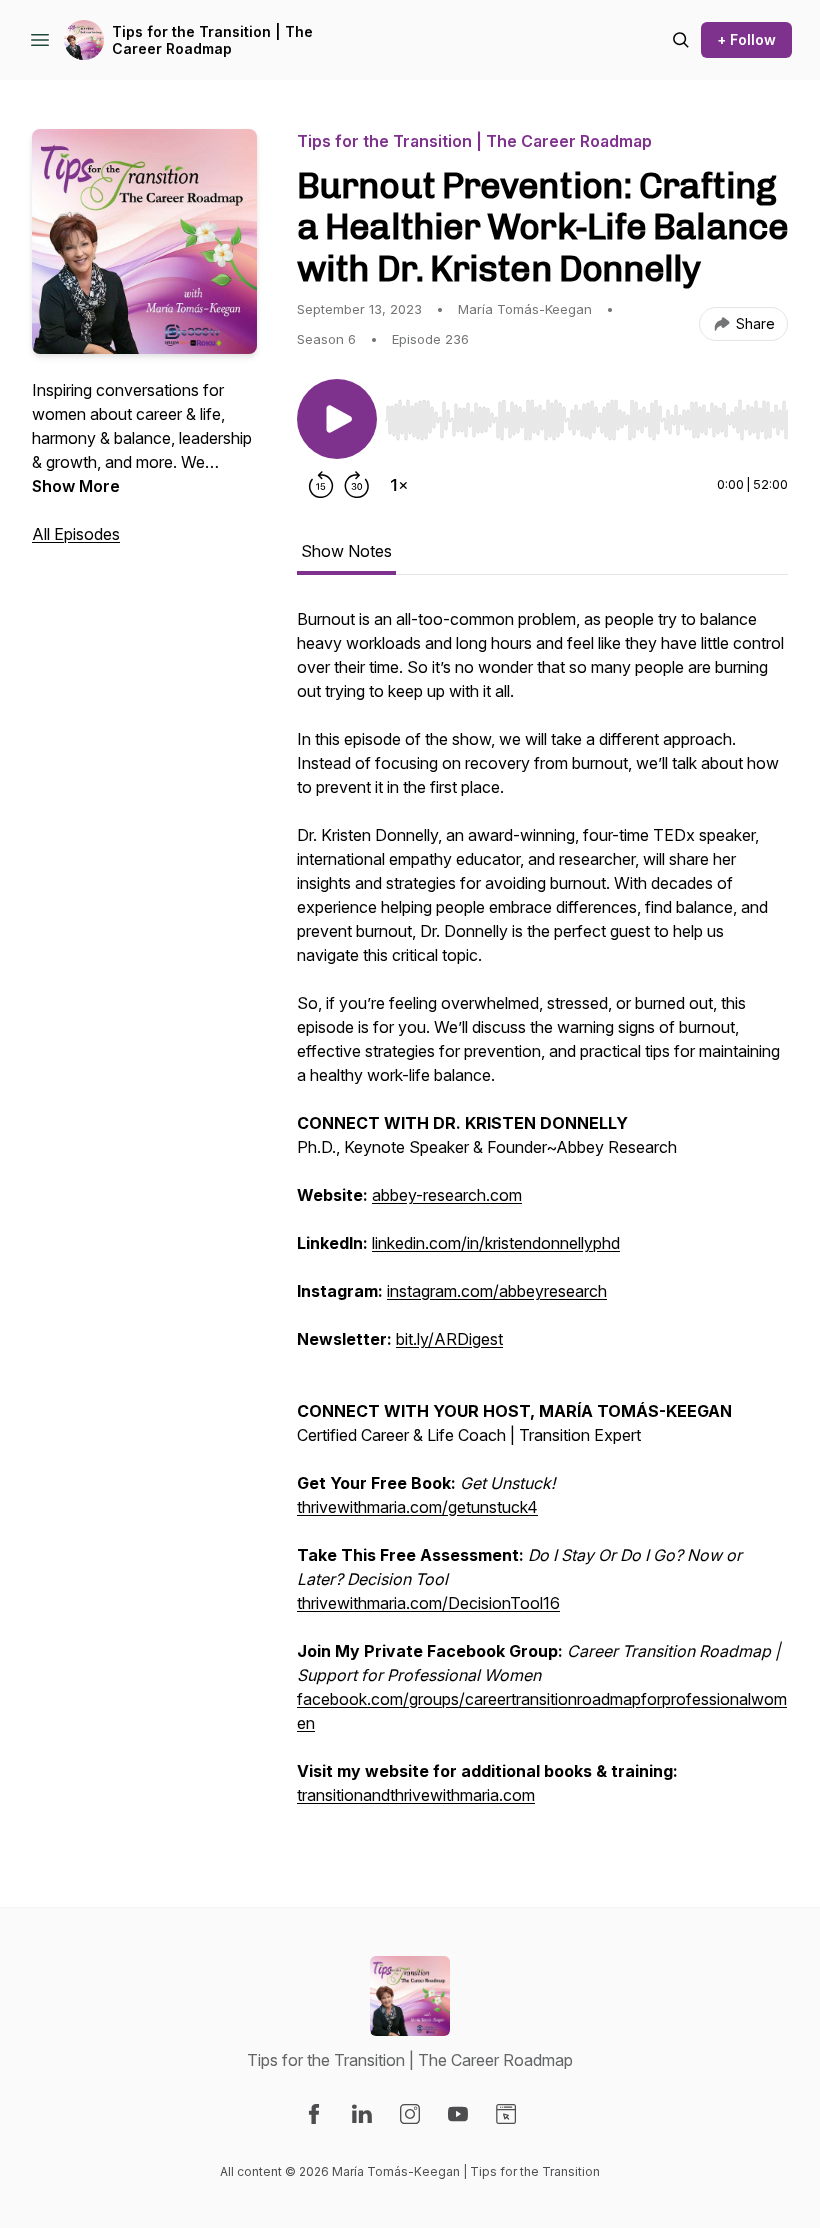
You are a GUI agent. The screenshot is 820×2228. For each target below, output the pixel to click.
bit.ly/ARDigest (449, 1339)
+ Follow (746, 39)
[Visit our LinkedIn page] (362, 2114)
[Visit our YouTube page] (458, 2114)
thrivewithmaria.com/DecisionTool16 (428, 1603)
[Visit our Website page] (506, 2114)
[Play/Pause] (337, 419)
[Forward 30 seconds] (357, 485)
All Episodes (76, 534)
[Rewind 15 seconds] (321, 485)
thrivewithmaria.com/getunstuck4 (417, 1507)
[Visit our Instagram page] (410, 2114)
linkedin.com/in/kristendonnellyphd (496, 1243)
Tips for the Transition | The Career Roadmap (212, 40)
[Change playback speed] (399, 485)
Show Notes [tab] (346, 551)
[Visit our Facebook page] (314, 2114)
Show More (76, 486)
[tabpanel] (542, 1217)
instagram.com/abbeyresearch (497, 1291)
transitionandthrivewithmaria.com (416, 1795)
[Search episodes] (681, 40)
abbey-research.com (447, 1195)
